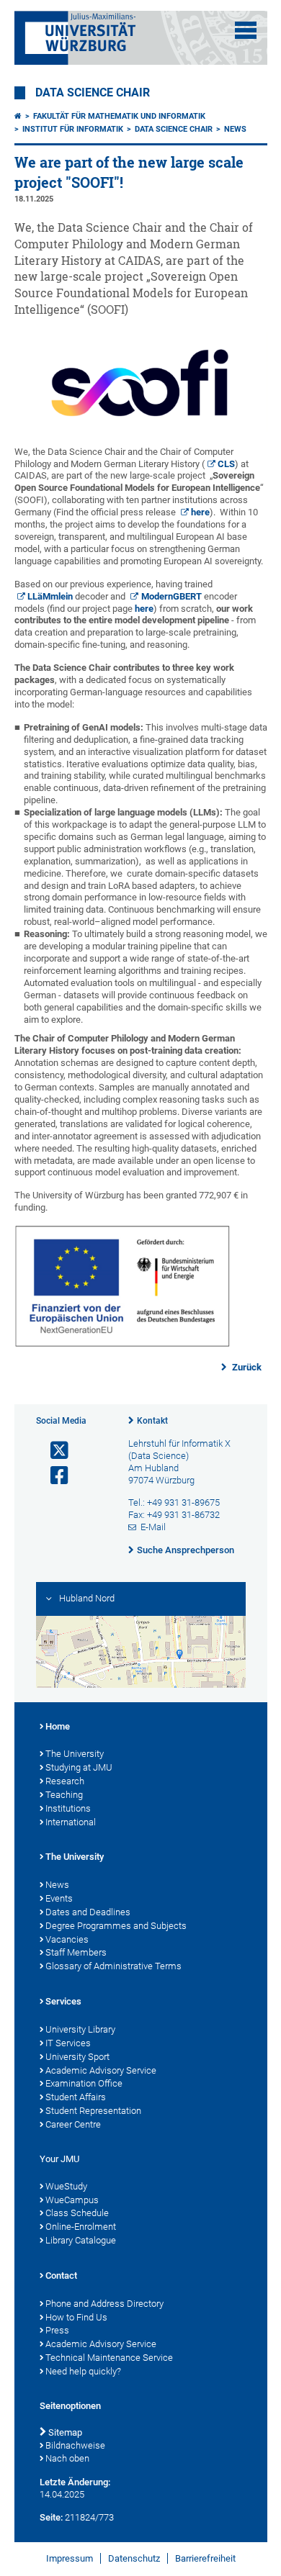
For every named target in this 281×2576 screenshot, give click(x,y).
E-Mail (153, 1527)
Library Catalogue (81, 2240)
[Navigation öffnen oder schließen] (246, 30)
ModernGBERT (171, 596)
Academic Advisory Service (101, 2070)
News (235, 129)
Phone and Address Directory (104, 2304)
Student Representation (93, 2111)
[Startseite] (18, 116)
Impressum (70, 2558)
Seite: (51, 2517)
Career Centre (73, 2124)
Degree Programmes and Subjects (116, 1926)
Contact (61, 2276)
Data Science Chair (93, 93)
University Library (80, 2029)
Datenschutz (134, 2558)
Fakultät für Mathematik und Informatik (119, 116)
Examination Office (84, 2083)
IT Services (68, 2043)
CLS (226, 464)
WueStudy (66, 2186)
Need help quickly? (83, 2371)
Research (65, 1781)
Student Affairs (76, 2097)
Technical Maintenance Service (109, 2358)
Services (63, 2001)
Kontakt (152, 1421)
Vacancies (67, 1939)
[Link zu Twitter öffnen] (53, 1451)
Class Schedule (77, 2213)
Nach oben (67, 2458)
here (200, 512)
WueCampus (72, 2200)
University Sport (77, 2057)
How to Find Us (76, 2317)
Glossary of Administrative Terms (113, 1966)
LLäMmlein (50, 596)
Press (57, 2330)
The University (75, 1754)
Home (58, 1726)
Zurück (246, 1367)
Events (59, 1898)
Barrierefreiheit (205, 2558)
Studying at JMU (79, 1767)
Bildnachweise (75, 2445)
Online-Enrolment (81, 2227)
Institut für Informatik (73, 129)
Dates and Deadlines (88, 1912)
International (71, 1822)
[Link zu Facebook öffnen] (53, 1476)
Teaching (64, 1795)
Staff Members (76, 1952)
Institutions (68, 1808)
